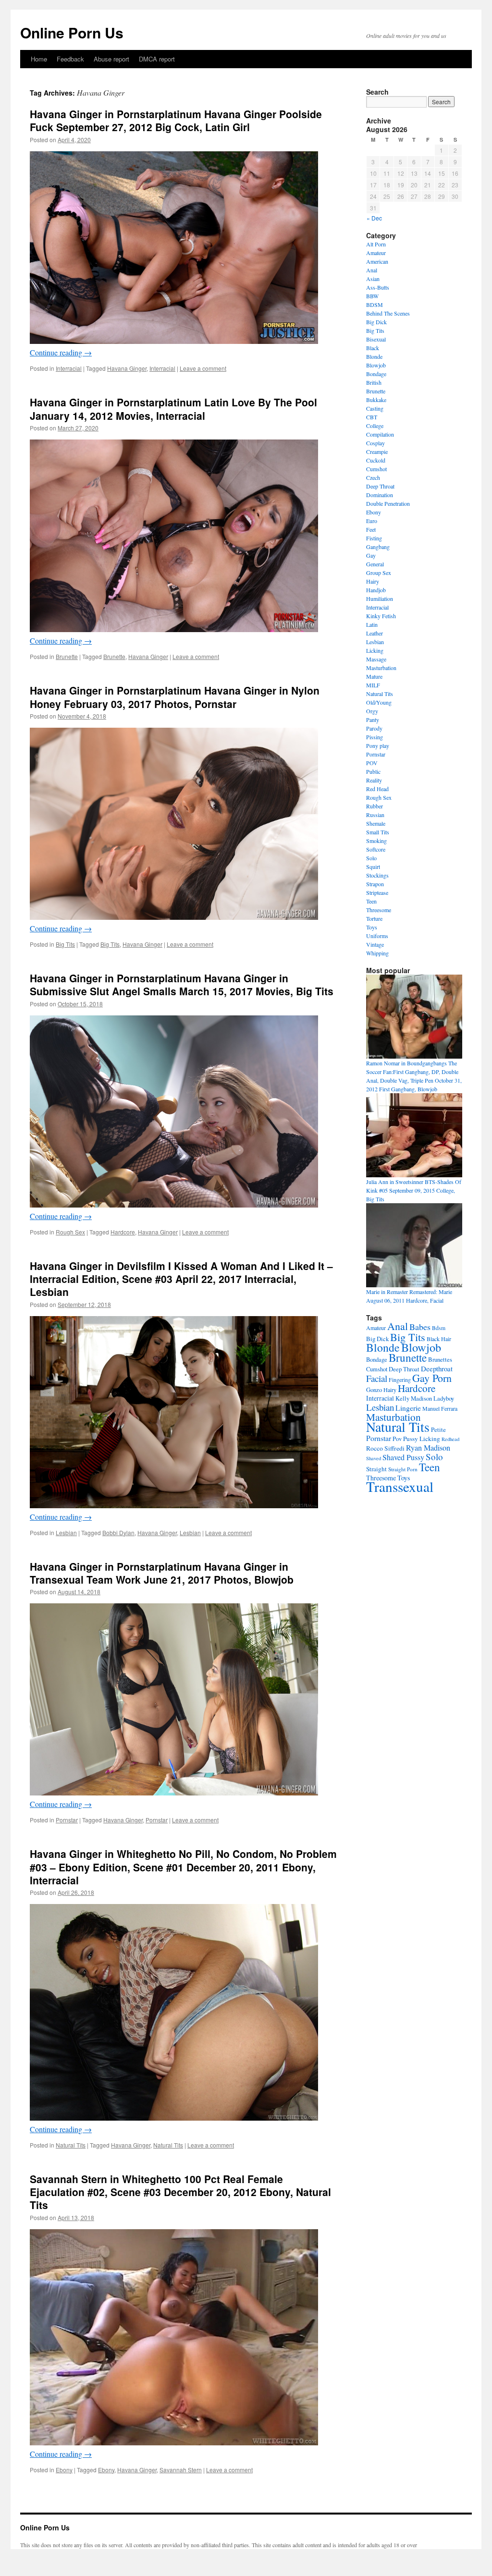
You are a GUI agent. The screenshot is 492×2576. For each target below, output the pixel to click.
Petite (438, 1429)
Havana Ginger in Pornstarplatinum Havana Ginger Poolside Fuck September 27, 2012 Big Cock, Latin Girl (176, 120)
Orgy (372, 711)
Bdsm (439, 1328)
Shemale (376, 823)
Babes (420, 1327)
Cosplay (375, 443)
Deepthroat (437, 1368)
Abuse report (111, 59)
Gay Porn (432, 1378)
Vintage (375, 944)
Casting (375, 408)
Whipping (377, 953)
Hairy (373, 581)
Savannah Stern (181, 2470)
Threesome (379, 910)
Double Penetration (388, 503)
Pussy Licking (422, 1439)
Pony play (378, 745)
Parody (374, 728)
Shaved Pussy (403, 1457)
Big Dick (376, 322)
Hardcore (123, 1232)
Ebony (64, 2470)
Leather (375, 633)
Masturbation (381, 668)
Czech (373, 477)
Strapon (375, 884)
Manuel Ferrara (440, 1408)
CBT (372, 417)
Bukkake (376, 400)
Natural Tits (71, 2145)
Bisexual (376, 339)
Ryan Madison (428, 1448)
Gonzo (374, 1390)
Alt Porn (376, 244)
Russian (375, 815)
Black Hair (439, 1339)
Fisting (374, 538)
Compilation (380, 434)
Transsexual (400, 1486)
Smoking (376, 841)
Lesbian (66, 1532)
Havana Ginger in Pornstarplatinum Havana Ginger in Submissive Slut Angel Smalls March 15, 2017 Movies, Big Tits (182, 984)
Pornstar (67, 1820)
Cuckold (376, 460)
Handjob (376, 590)
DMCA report (157, 59)
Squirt (373, 867)
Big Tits (65, 944)
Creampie (377, 452)
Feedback (70, 59)
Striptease (377, 892)
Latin (372, 624)
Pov (397, 1439)
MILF (373, 685)
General (375, 564)
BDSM (375, 305)
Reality (374, 780)
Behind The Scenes (388, 313)
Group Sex (379, 573)
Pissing (375, 737)
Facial (377, 1378)
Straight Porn (403, 1469)
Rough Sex (70, 1232)
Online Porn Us (72, 32)
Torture (374, 918)
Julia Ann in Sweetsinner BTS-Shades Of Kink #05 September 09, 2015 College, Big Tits (414, 1190)
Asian (373, 279)
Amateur (376, 253)
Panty (373, 720)
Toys (372, 927)
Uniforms (377, 936)
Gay (371, 555)
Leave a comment (203, 368)
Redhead (450, 1439)
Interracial (69, 368)
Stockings (377, 875)
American (377, 261)
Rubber (375, 806)
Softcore (376, 849)
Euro (372, 521)
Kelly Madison (414, 1398)
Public (373, 771)
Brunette (67, 656)
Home (39, 59)
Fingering (400, 1380)
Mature (374, 676)
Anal (372, 270)
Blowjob (376, 365)
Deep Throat (380, 486)
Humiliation (380, 598)
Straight (376, 1469)
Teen (371, 901)
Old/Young (379, 702)
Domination (380, 495)
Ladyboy (444, 1398)
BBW (372, 296)
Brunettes (440, 1359)
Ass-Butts (378, 287)
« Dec (374, 218)
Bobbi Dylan (118, 1532)
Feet (371, 529)
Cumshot (376, 469)
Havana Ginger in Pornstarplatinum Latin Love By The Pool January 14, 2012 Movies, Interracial (173, 409)
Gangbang (378, 547)
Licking (375, 650)
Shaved (374, 1458)
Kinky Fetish (381, 616)
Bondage (376, 374)
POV (372, 763)
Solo (371, 858)
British (374, 382)
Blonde (374, 356)
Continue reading (61, 352)
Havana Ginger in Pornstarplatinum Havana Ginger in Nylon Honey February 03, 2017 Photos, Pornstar (175, 697)
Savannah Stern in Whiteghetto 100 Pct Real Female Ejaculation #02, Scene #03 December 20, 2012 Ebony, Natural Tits (180, 2192)
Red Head (377, 789)
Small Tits (378, 832)
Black (373, 348)
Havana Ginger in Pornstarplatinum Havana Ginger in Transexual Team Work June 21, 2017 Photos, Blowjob (162, 1573)
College (375, 426)
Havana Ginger (127, 368)
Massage (376, 659)
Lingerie (408, 1408)
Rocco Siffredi (385, 1448)
